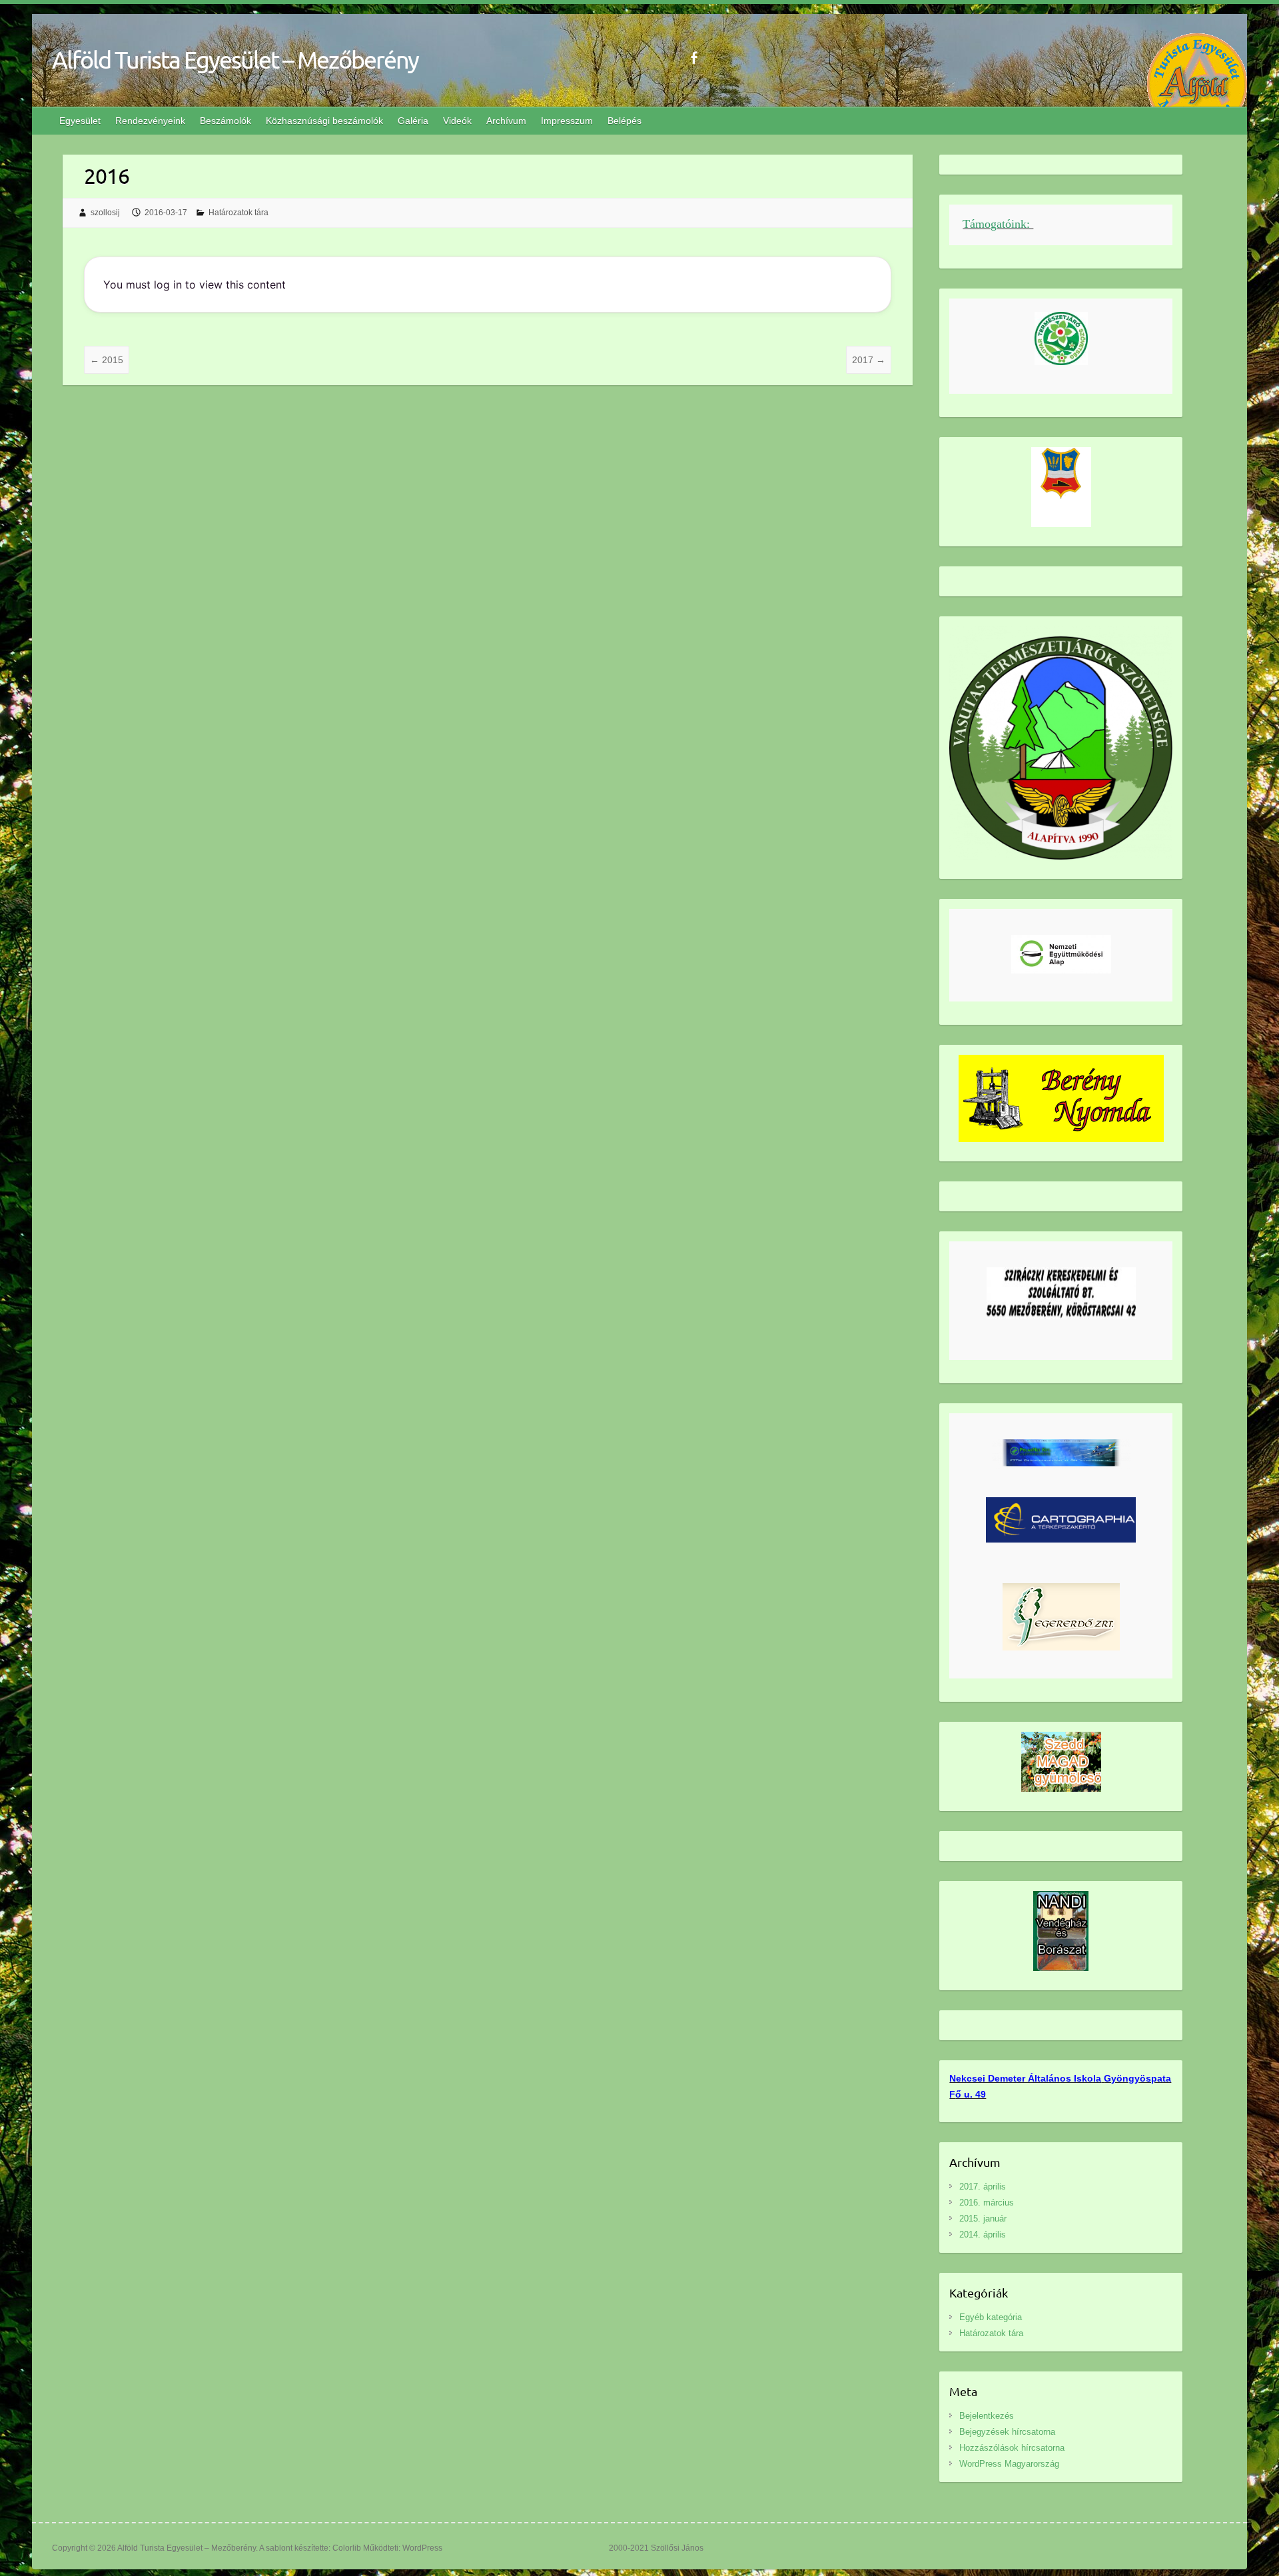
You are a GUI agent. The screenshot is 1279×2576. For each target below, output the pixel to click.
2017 (869, 360)
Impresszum (567, 121)
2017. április (983, 2187)
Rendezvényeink (150, 121)
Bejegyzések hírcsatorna (1007, 2432)
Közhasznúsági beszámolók (324, 121)
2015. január (983, 2219)
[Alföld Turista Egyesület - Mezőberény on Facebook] (694, 58)
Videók (457, 121)
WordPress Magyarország (1009, 2464)
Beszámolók (225, 121)
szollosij (105, 213)
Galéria (413, 121)
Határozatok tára (238, 213)
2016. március (987, 2203)
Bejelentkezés (987, 2416)
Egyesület (80, 121)
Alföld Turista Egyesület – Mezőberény (235, 59)
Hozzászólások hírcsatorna (1012, 2448)
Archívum (506, 121)
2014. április (983, 2235)
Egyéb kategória (991, 2317)
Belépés (625, 121)
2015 (107, 360)
